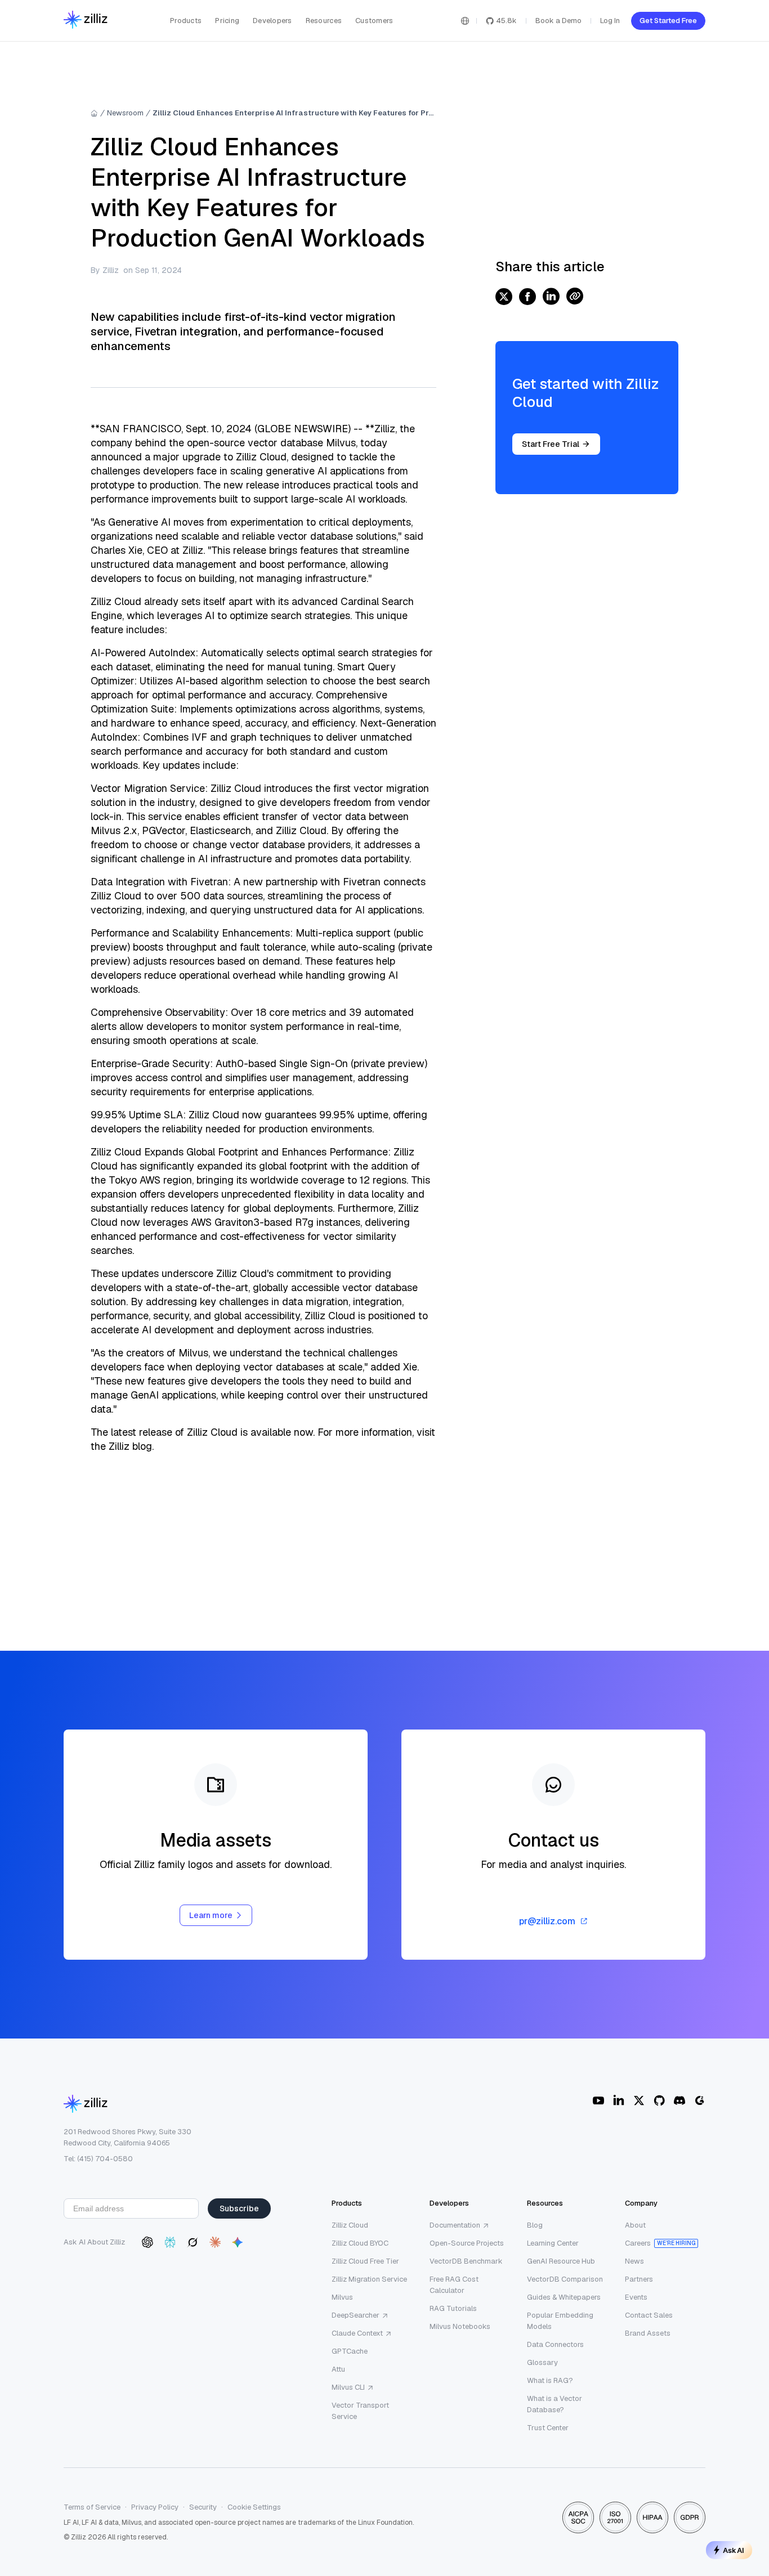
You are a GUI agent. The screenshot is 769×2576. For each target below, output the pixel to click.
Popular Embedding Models (560, 2321)
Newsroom (125, 113)
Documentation (455, 2225)
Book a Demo (558, 21)
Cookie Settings (254, 2507)
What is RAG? (550, 2380)
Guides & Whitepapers (564, 2297)
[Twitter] (639, 2100)
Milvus (342, 2297)
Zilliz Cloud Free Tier (365, 2261)
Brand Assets (648, 2333)
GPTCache (350, 2351)
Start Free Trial (551, 444)
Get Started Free (668, 21)
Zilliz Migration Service (369, 2279)
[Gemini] (238, 2242)
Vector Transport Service (360, 2411)
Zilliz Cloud (350, 2225)
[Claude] (215, 2242)
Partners (639, 2279)
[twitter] (504, 297)
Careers (638, 2243)
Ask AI (734, 2550)
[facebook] (527, 297)
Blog (535, 2225)
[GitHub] (659, 2100)
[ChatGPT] (147, 2242)
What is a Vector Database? (555, 2404)
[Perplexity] (170, 2242)
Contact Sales (649, 2315)
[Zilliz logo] (86, 21)
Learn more (211, 1915)
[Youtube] (598, 2100)
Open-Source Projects (467, 2243)
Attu (338, 2369)
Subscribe (239, 2208)
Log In (610, 21)
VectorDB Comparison (565, 2279)
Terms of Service (92, 2507)
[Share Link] (575, 297)
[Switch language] (465, 21)
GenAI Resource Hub (561, 2261)
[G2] (700, 2100)
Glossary (542, 2362)
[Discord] (679, 2100)
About (635, 2225)
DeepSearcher (356, 2315)
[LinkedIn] (619, 2100)
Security (203, 2507)
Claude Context (357, 2333)
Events (636, 2297)
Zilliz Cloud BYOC (360, 2243)
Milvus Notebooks (460, 2326)
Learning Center (553, 2243)
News (634, 2261)
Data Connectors (555, 2344)
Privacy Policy (155, 2507)
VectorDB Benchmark (466, 2261)
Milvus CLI (348, 2387)
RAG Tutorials (453, 2308)
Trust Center (548, 2428)
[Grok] (193, 2242)
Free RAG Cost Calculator (454, 2285)
